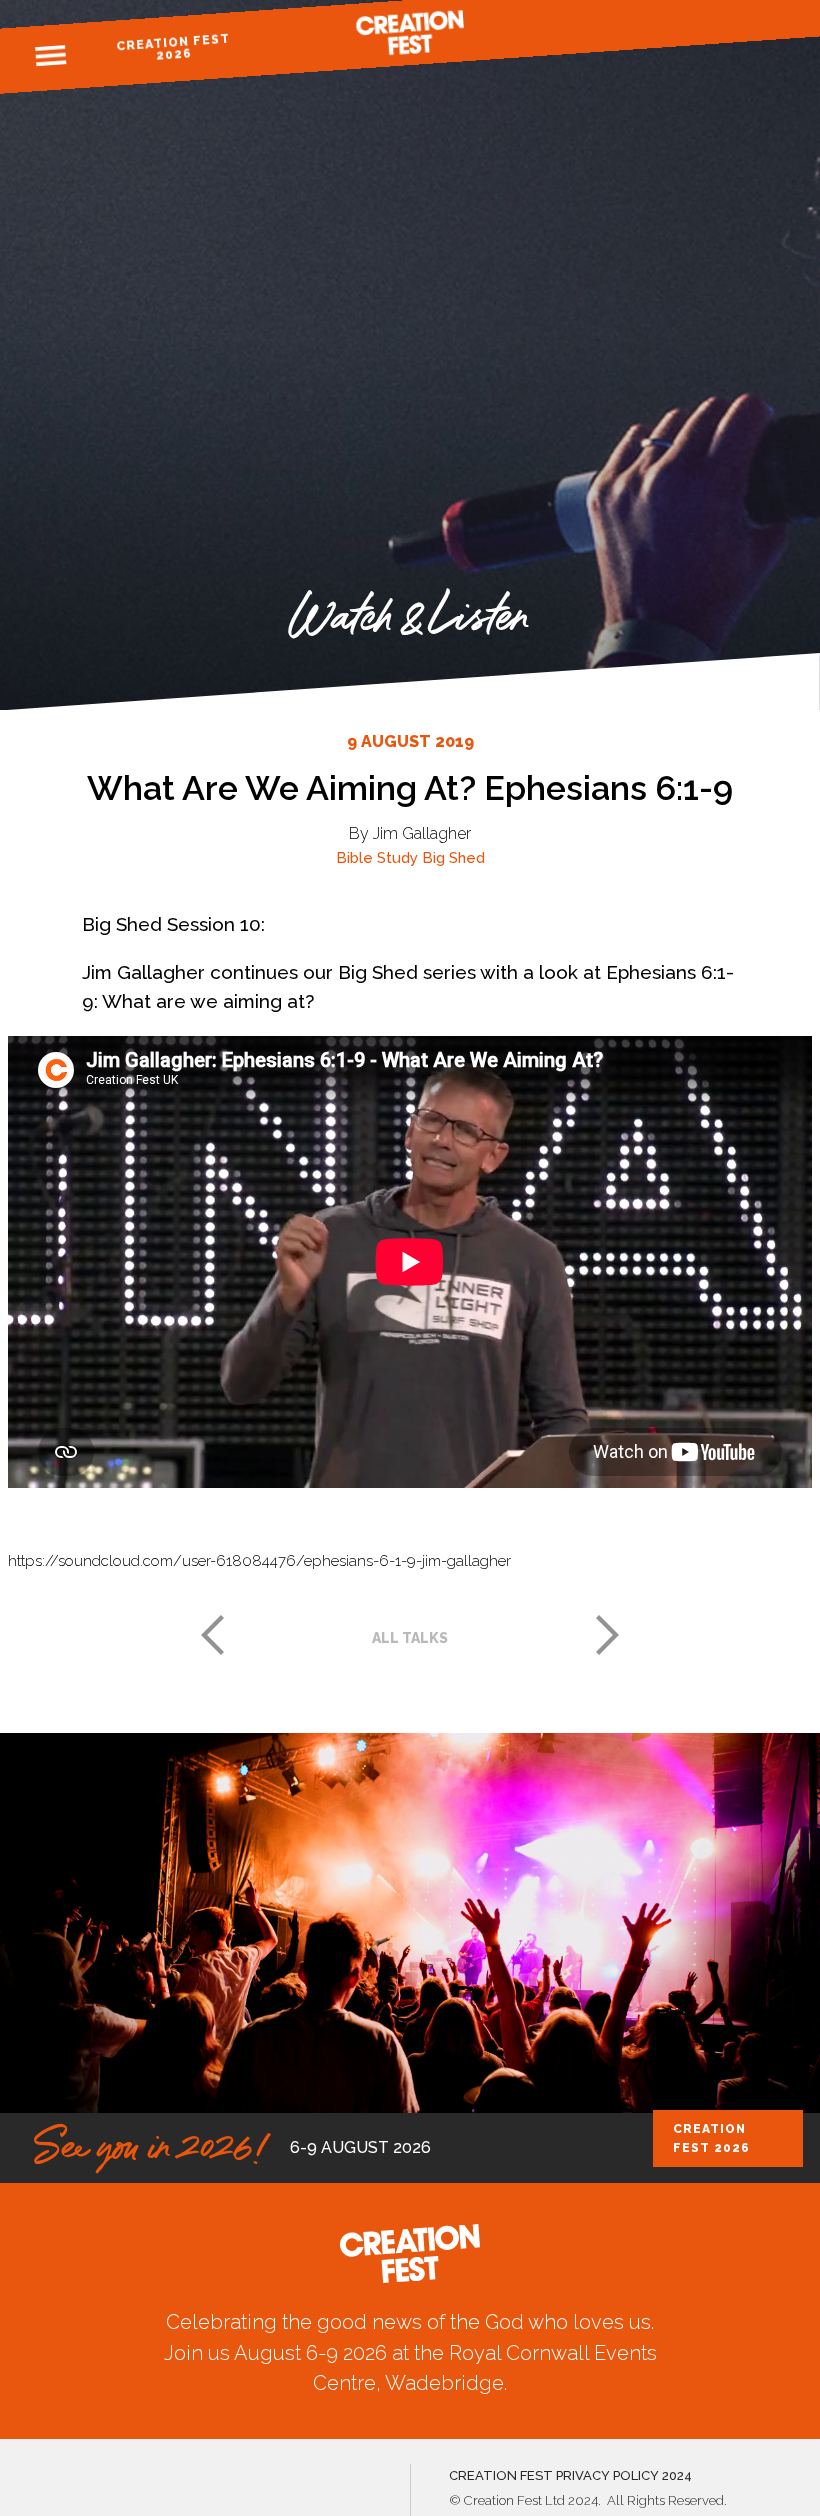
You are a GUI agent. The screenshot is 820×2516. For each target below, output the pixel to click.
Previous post (212, 1635)
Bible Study (377, 858)
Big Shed (453, 858)
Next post (608, 1635)
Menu (51, 56)
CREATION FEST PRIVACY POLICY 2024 (570, 2475)
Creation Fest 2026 (172, 47)
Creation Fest (410, 32)
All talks (410, 1638)
